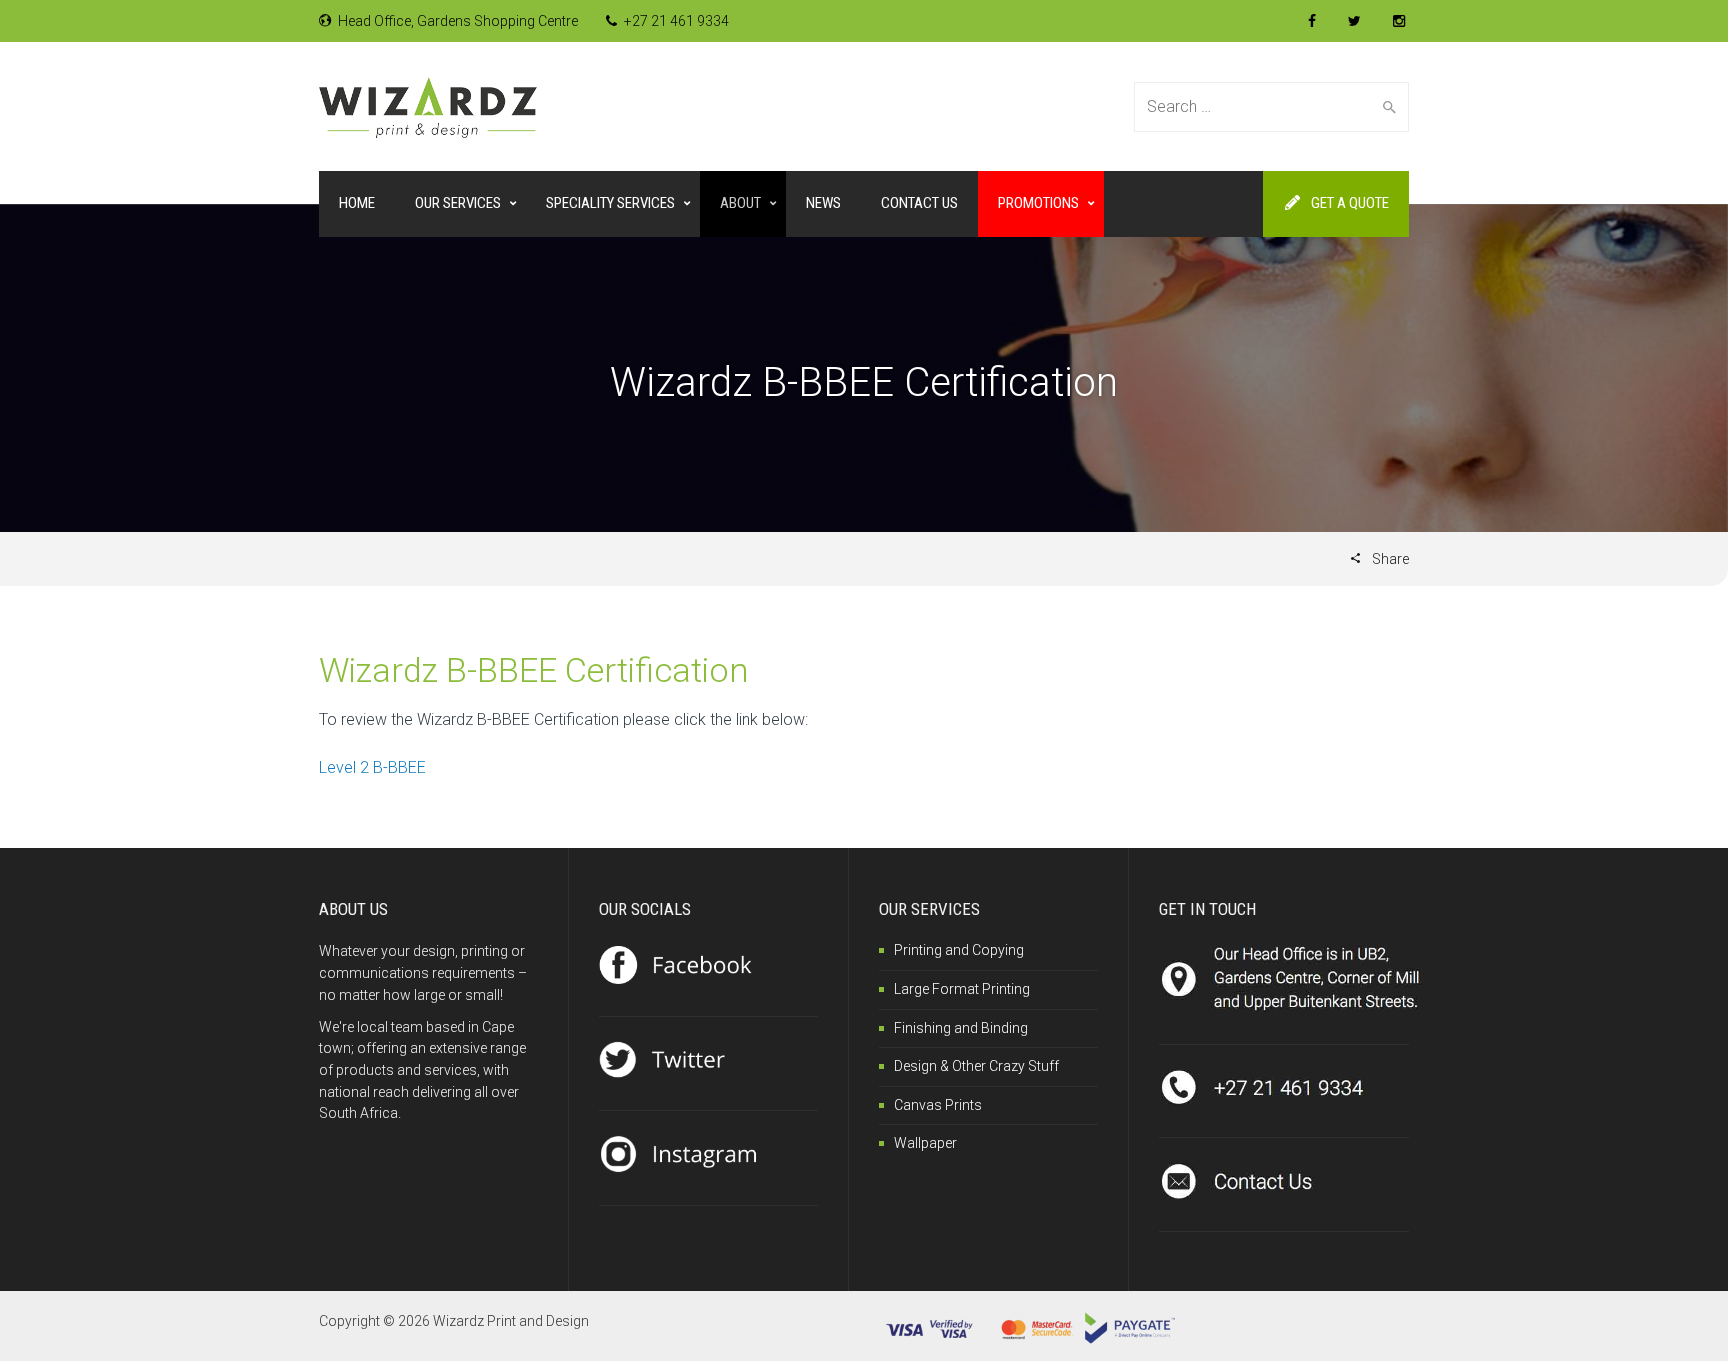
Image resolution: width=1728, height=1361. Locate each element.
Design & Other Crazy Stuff (976, 1066)
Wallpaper (925, 1143)
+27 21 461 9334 (675, 21)
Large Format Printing (962, 989)
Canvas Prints (938, 1105)
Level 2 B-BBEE (372, 767)
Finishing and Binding (961, 1028)
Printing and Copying (959, 950)
